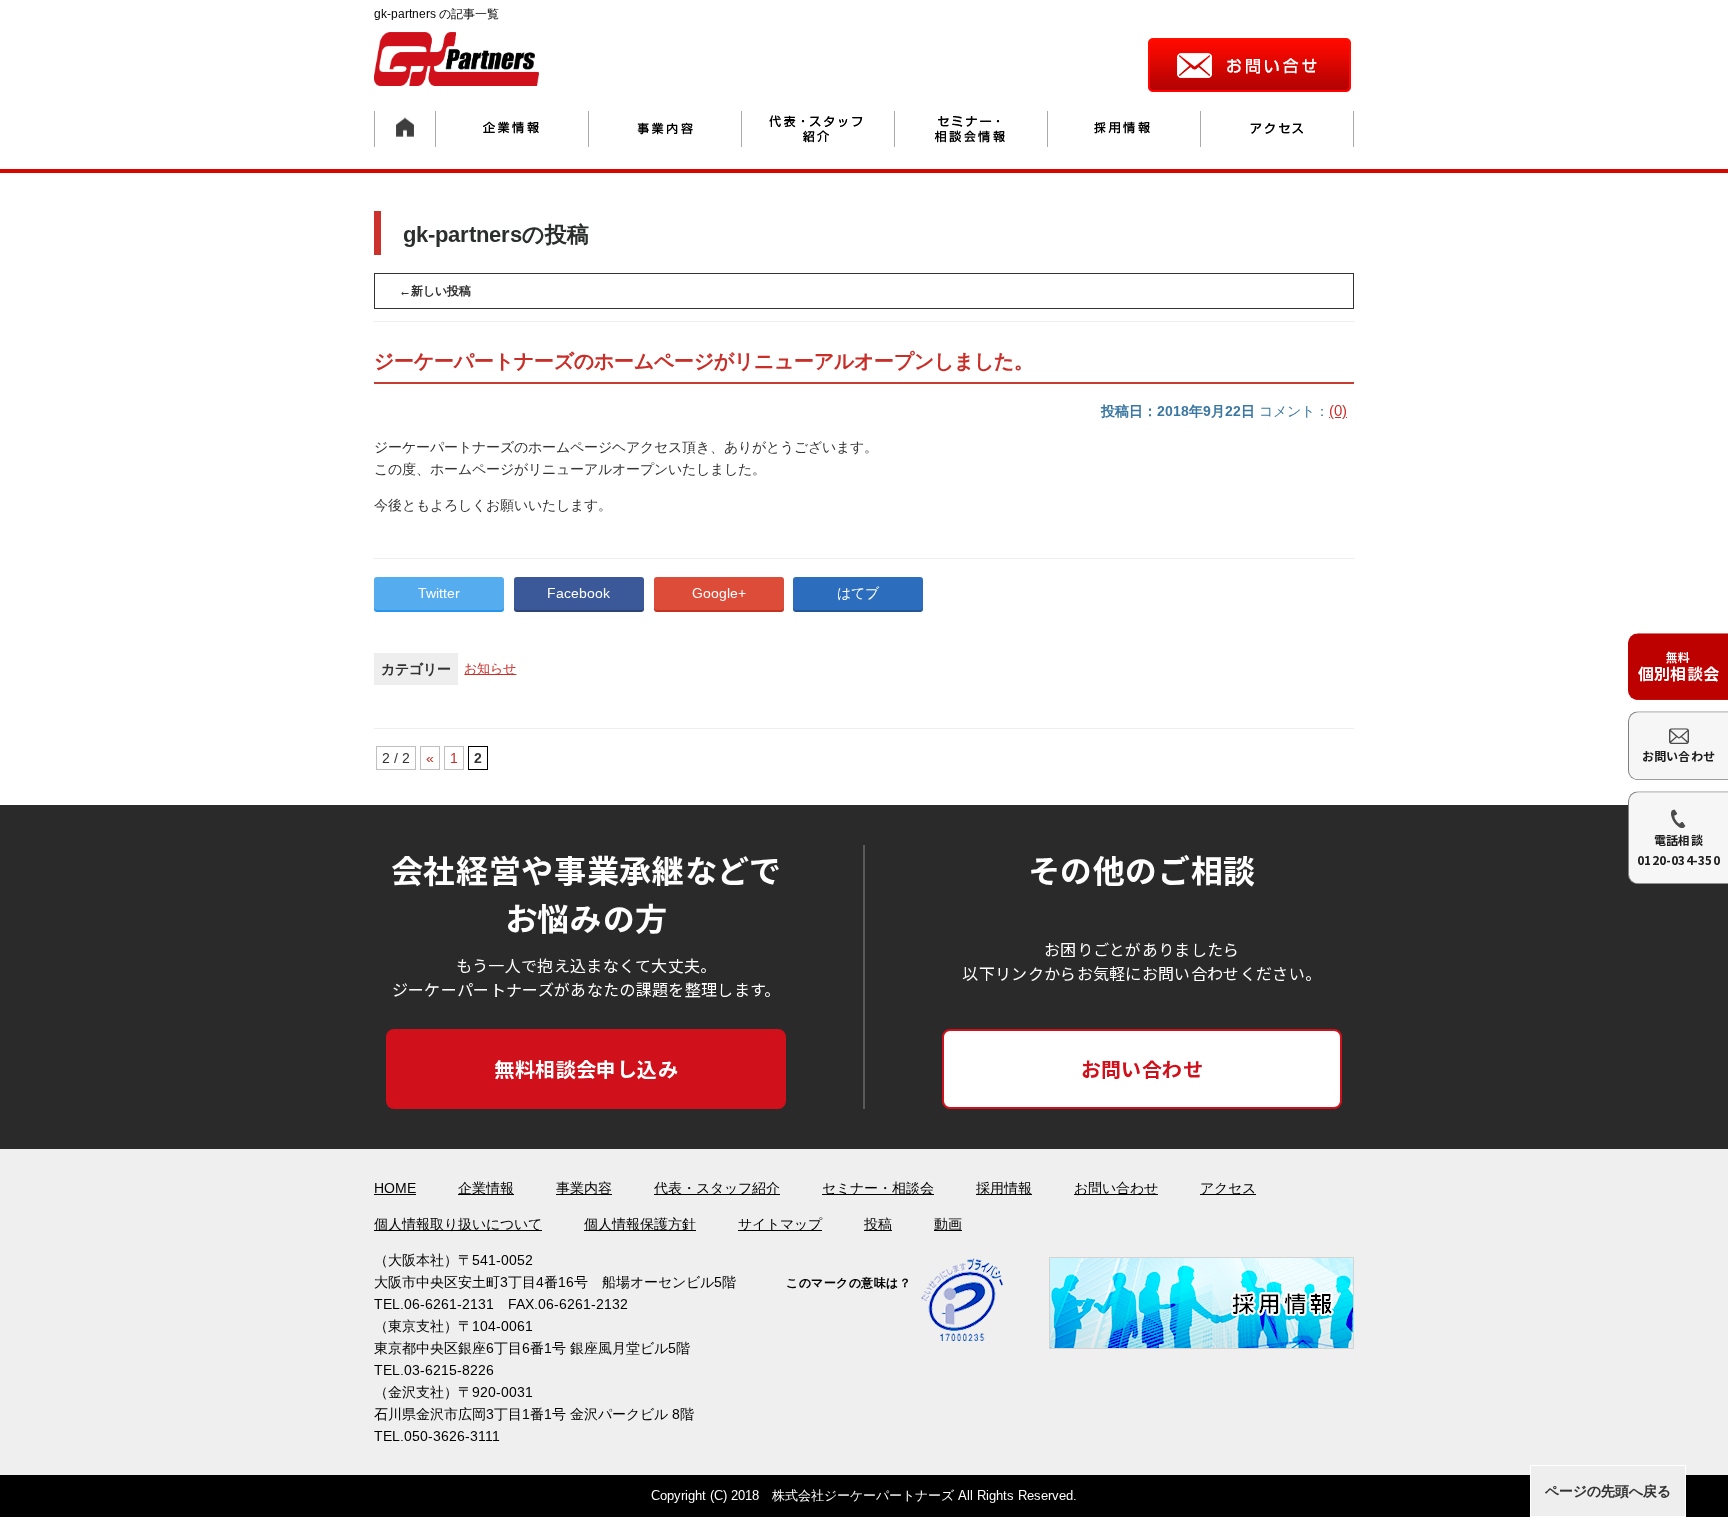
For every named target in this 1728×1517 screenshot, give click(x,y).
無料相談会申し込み (586, 1068)
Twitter (439, 593)
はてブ (858, 593)
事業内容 (584, 1188)
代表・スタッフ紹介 (717, 1188)
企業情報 (486, 1188)
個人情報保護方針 (640, 1224)
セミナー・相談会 (878, 1188)
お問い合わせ (1142, 1068)
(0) (1338, 410)
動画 (948, 1224)
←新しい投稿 (435, 291)
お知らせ (490, 668)
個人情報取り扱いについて (458, 1224)
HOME (395, 1188)
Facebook (578, 593)
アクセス (1228, 1188)
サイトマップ (780, 1224)
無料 (1679, 666)
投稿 (878, 1224)
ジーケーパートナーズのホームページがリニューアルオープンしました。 (704, 361)
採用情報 (1004, 1188)
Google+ (719, 593)
